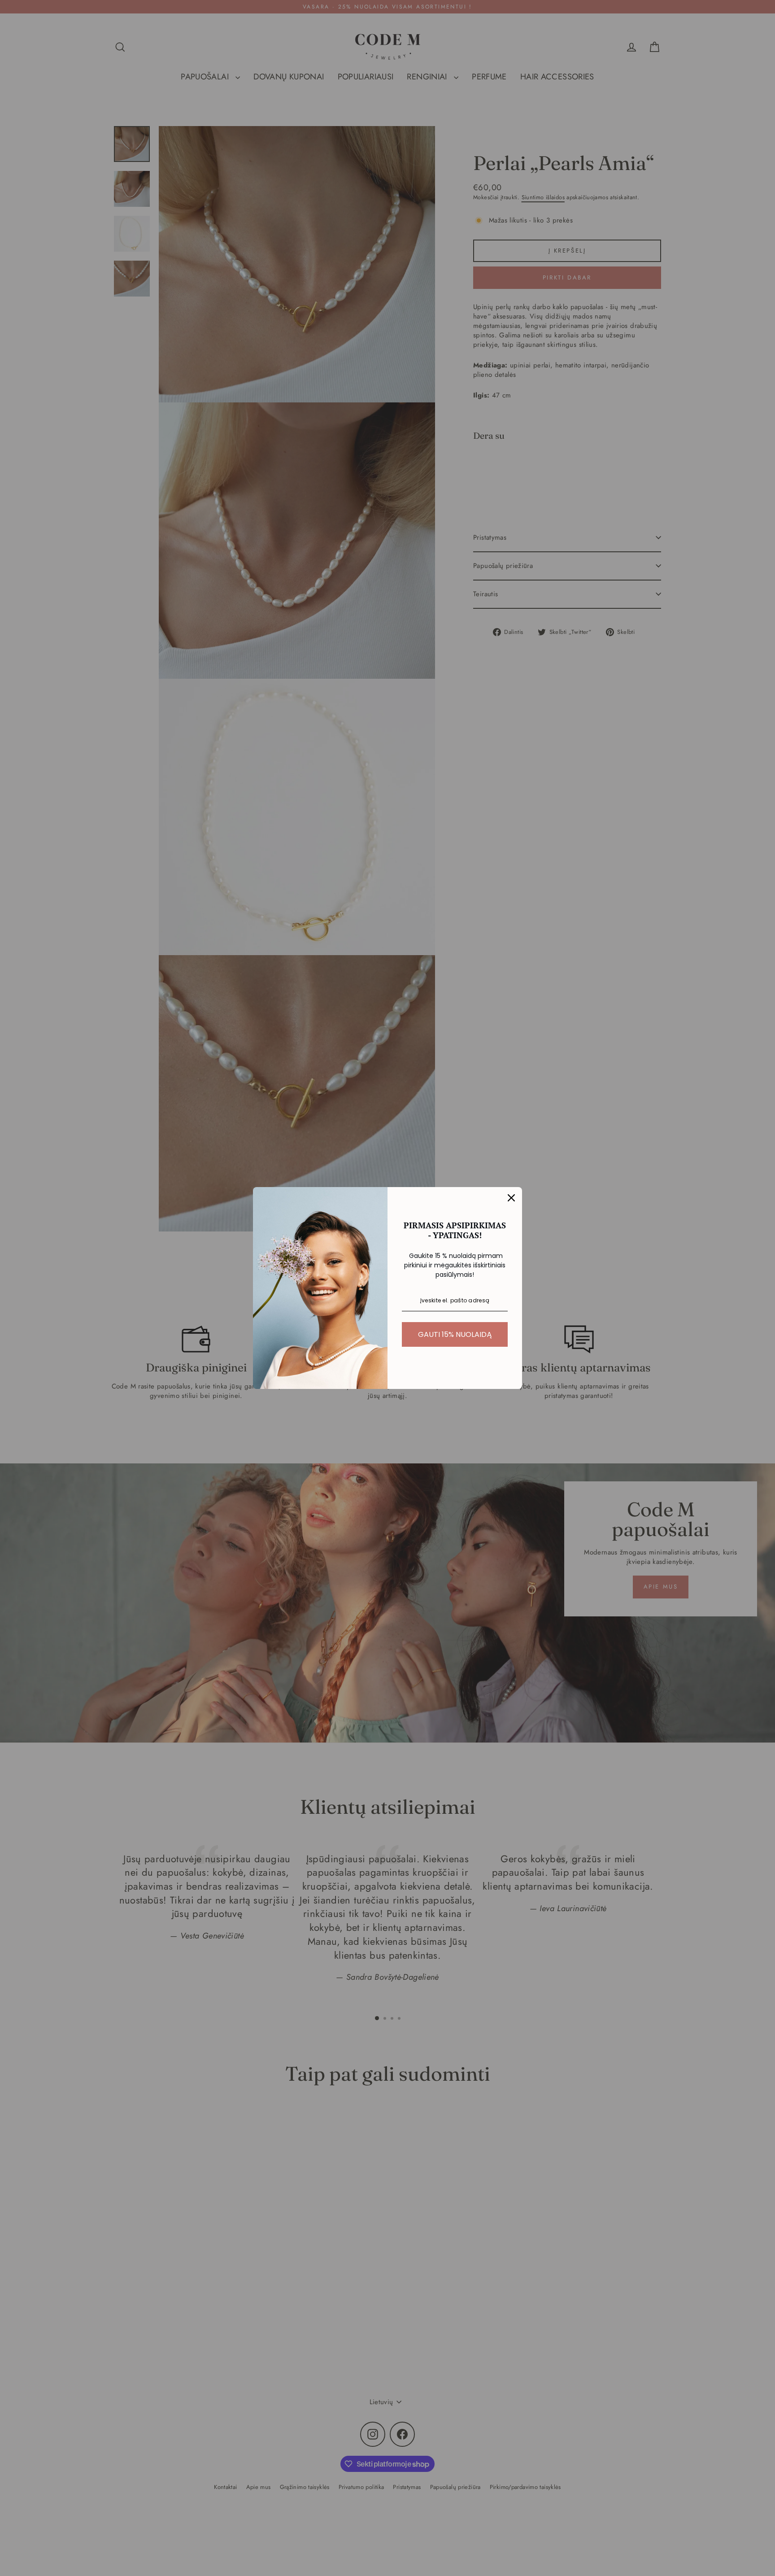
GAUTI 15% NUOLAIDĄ (455, 1334)
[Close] (511, 1198)
